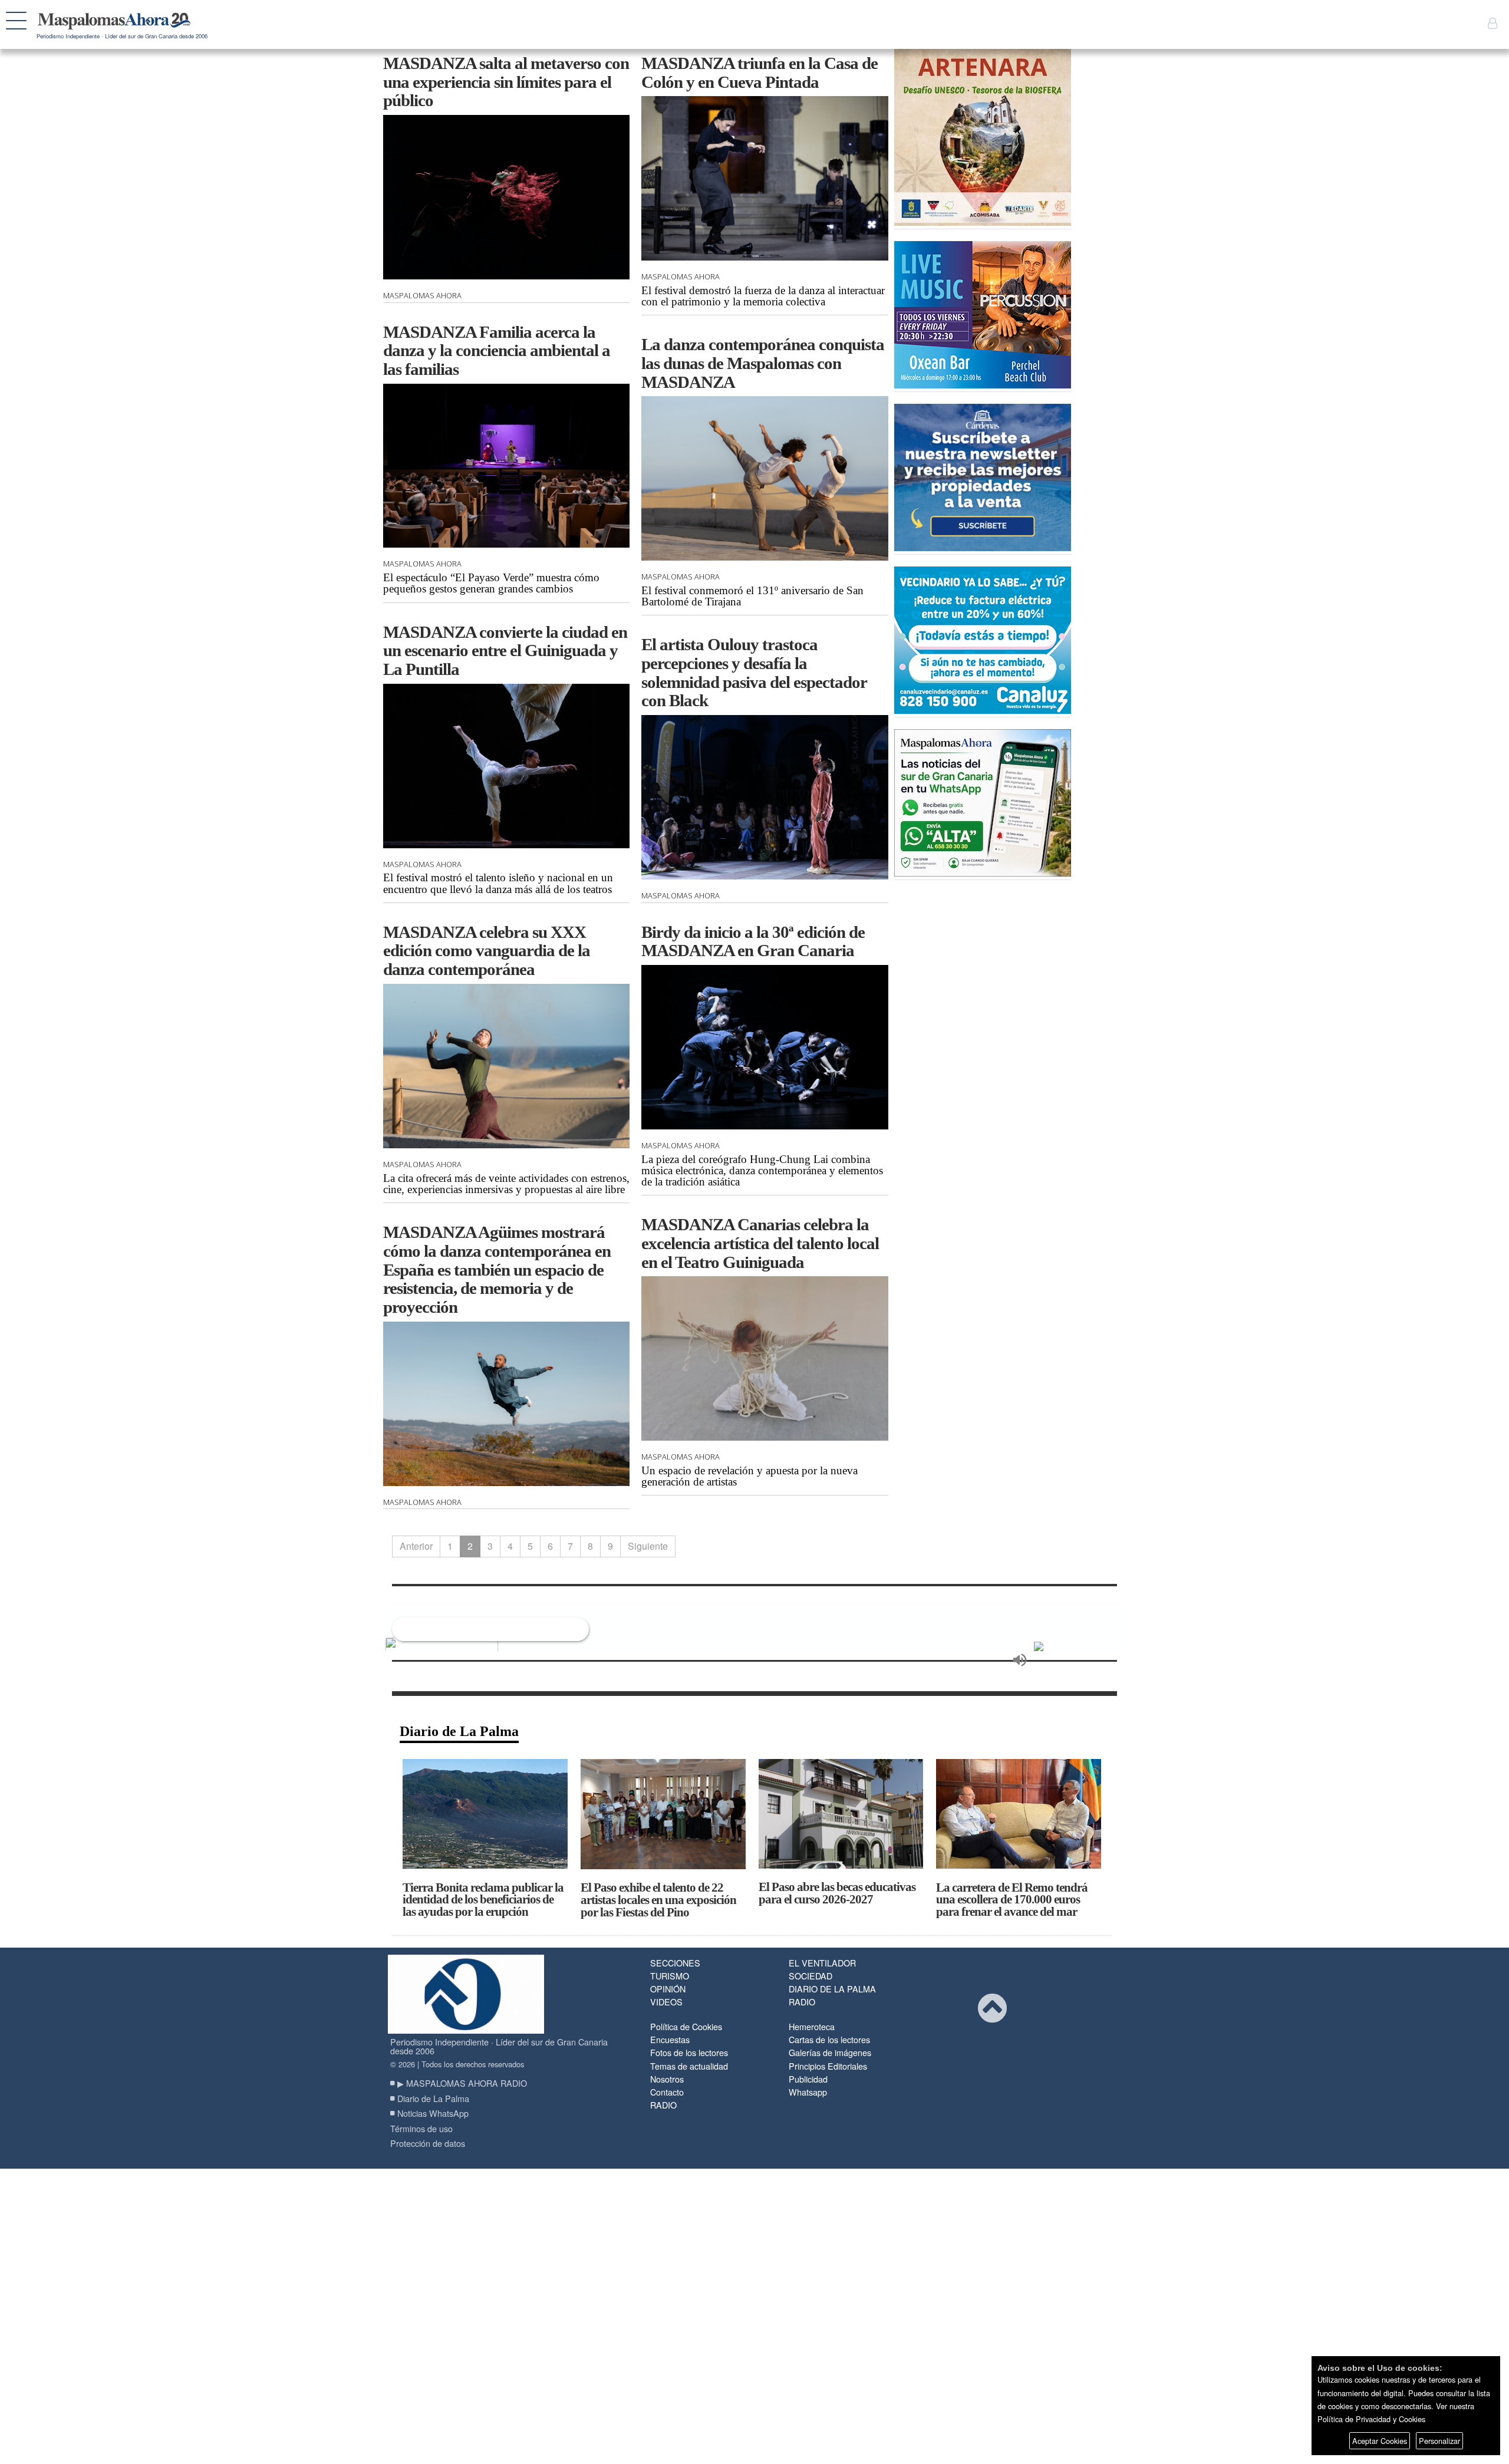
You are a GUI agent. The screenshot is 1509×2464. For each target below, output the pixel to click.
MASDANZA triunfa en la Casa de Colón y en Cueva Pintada (760, 73)
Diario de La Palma (459, 1731)
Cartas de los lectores (829, 2039)
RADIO (802, 2002)
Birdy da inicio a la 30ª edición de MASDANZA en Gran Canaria (753, 941)
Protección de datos (428, 2143)
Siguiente (648, 1546)
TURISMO (670, 1976)
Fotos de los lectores (689, 2052)
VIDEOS (666, 2002)
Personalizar (1439, 2441)
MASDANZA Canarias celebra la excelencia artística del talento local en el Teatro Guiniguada (760, 1243)
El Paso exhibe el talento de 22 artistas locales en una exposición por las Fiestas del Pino (658, 1900)
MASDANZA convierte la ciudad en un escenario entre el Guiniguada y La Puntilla (505, 650)
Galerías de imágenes (830, 2052)
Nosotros (667, 2079)
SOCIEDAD (810, 1976)
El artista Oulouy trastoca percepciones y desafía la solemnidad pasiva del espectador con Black (754, 672)
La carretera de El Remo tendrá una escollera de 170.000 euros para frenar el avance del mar (1012, 1900)
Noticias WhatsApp (433, 2113)
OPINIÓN (668, 1989)
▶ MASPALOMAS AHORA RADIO (462, 2083)
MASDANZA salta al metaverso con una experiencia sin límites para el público (506, 82)
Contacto (667, 2092)
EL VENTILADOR (822, 1963)
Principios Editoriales (828, 2066)
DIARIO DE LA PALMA (832, 1989)
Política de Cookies (686, 2026)
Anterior (416, 1546)
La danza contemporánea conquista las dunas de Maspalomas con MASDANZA (763, 363)
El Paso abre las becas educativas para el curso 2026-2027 (837, 1893)
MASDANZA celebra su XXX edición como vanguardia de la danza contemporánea (487, 951)
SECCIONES (675, 1963)
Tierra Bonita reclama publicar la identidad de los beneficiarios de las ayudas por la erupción (483, 1900)
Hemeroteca (812, 2026)
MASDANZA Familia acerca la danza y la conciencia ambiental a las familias (497, 350)
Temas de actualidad (689, 2066)
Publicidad (808, 2079)
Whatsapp (808, 2092)
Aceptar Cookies (1380, 2441)
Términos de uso (421, 2128)
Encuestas (670, 2039)
